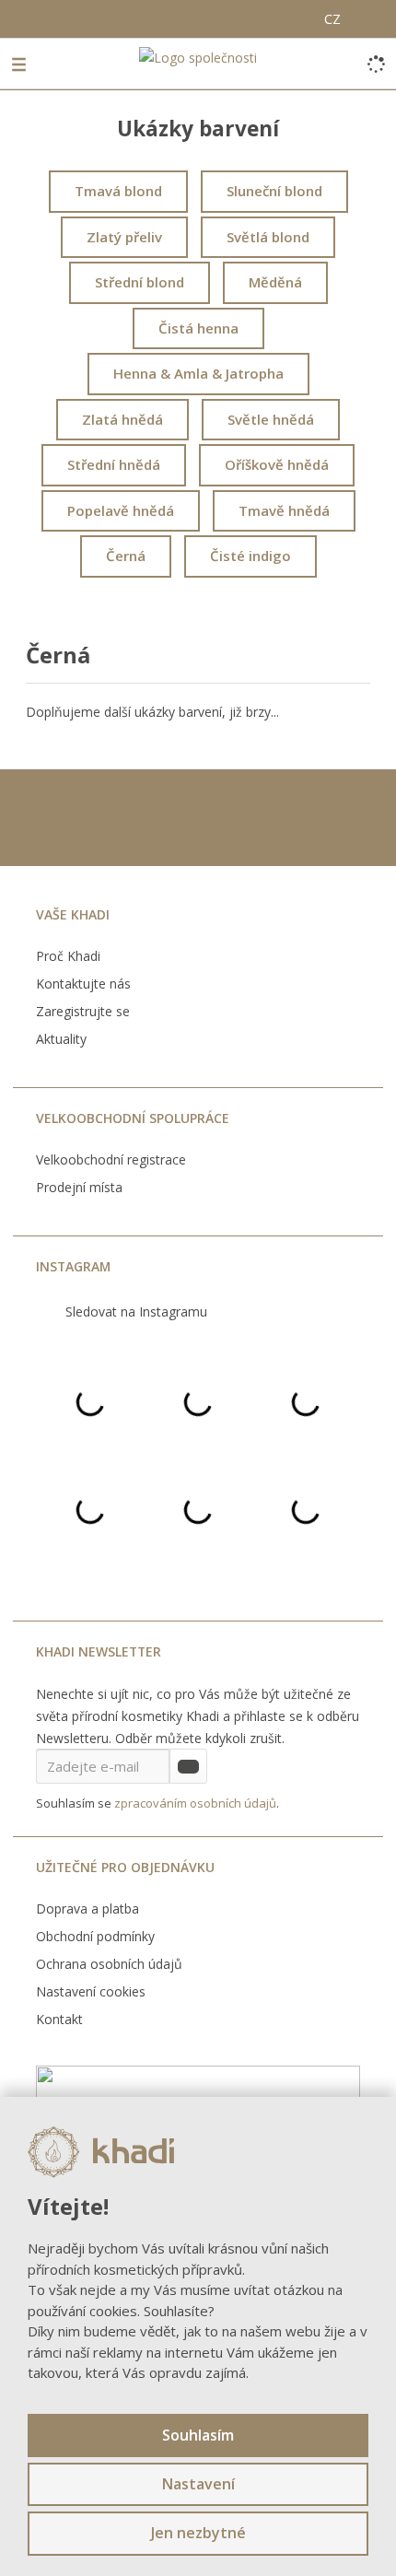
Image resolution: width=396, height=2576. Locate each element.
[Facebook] (17, 16)
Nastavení (198, 2484)
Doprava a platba (87, 1909)
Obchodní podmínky (95, 1936)
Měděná (275, 282)
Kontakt (59, 2019)
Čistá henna (198, 328)
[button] (332, 20)
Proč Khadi (68, 956)
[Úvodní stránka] (198, 57)
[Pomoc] (262, 17)
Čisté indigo (250, 556)
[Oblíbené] (303, 17)
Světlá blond (268, 237)
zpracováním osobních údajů (195, 1803)
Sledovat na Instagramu (136, 1311)
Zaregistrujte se (83, 1011)
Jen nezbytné (198, 2533)
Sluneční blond (274, 191)
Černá (126, 556)
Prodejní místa (79, 1187)
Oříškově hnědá (277, 464)
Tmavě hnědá (284, 510)
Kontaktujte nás (83, 984)
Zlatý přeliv (124, 237)
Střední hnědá (114, 464)
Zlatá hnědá (122, 419)
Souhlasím (198, 2435)
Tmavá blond (118, 191)
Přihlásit (188, 1766)
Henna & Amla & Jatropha (198, 373)
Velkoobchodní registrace (111, 1159)
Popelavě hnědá (121, 510)
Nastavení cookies (91, 1991)
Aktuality (61, 1039)
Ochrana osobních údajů (109, 1964)
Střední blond (140, 282)
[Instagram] (39, 17)
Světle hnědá (271, 419)
